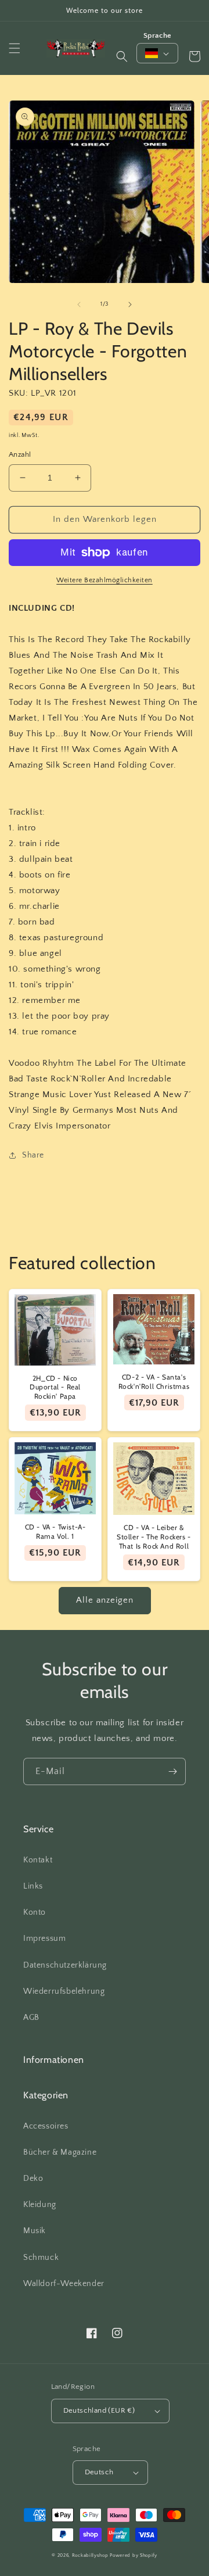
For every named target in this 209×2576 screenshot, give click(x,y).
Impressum (44, 1939)
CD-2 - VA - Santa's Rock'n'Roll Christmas (154, 1382)
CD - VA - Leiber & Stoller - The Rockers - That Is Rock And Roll (154, 1536)
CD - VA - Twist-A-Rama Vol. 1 (55, 1531)
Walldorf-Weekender (64, 2284)
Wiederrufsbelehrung (64, 1991)
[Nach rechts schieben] (130, 304)
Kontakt (38, 1860)
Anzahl (20, 454)
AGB (31, 2018)
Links (33, 1886)
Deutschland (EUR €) (99, 2410)
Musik (35, 2231)
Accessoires (46, 2126)
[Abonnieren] (172, 1771)
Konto (35, 1912)
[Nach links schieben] (79, 304)
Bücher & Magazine (60, 2152)
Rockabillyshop (90, 2555)
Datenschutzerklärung (65, 1965)
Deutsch (99, 2472)
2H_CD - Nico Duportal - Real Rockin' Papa (55, 1387)
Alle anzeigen (105, 1600)
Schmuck (41, 2258)
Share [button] (33, 1155)
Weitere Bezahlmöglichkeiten (105, 580)
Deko (33, 2179)
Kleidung (40, 2205)
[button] (15, 48)
